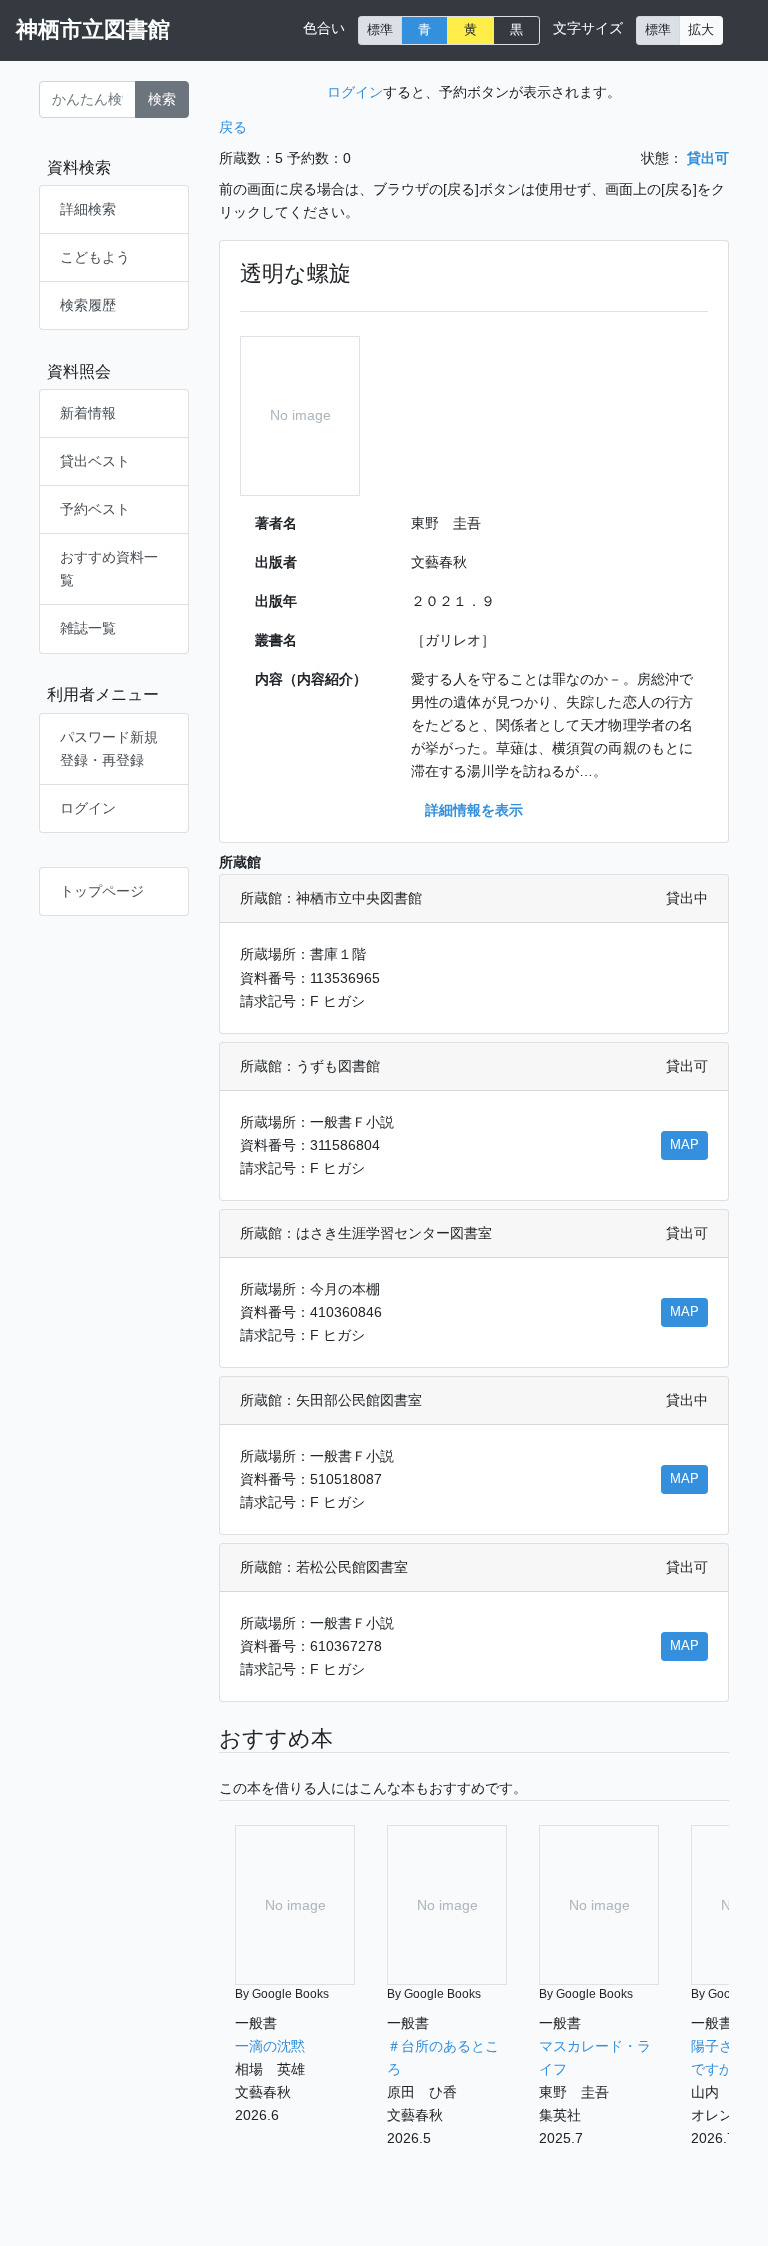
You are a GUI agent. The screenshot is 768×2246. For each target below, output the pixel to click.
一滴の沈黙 (270, 2046)
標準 (380, 30)
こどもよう (95, 257)
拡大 (701, 30)
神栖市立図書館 (93, 29)
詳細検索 (88, 209)
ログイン (88, 808)
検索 (162, 99)
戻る (233, 127)
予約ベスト (95, 509)
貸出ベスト (95, 461)
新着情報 (88, 413)
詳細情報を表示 (474, 810)
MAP (684, 1145)
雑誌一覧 (88, 628)
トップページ (102, 891)
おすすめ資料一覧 (109, 568)
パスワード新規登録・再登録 (109, 748)
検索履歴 (88, 305)
